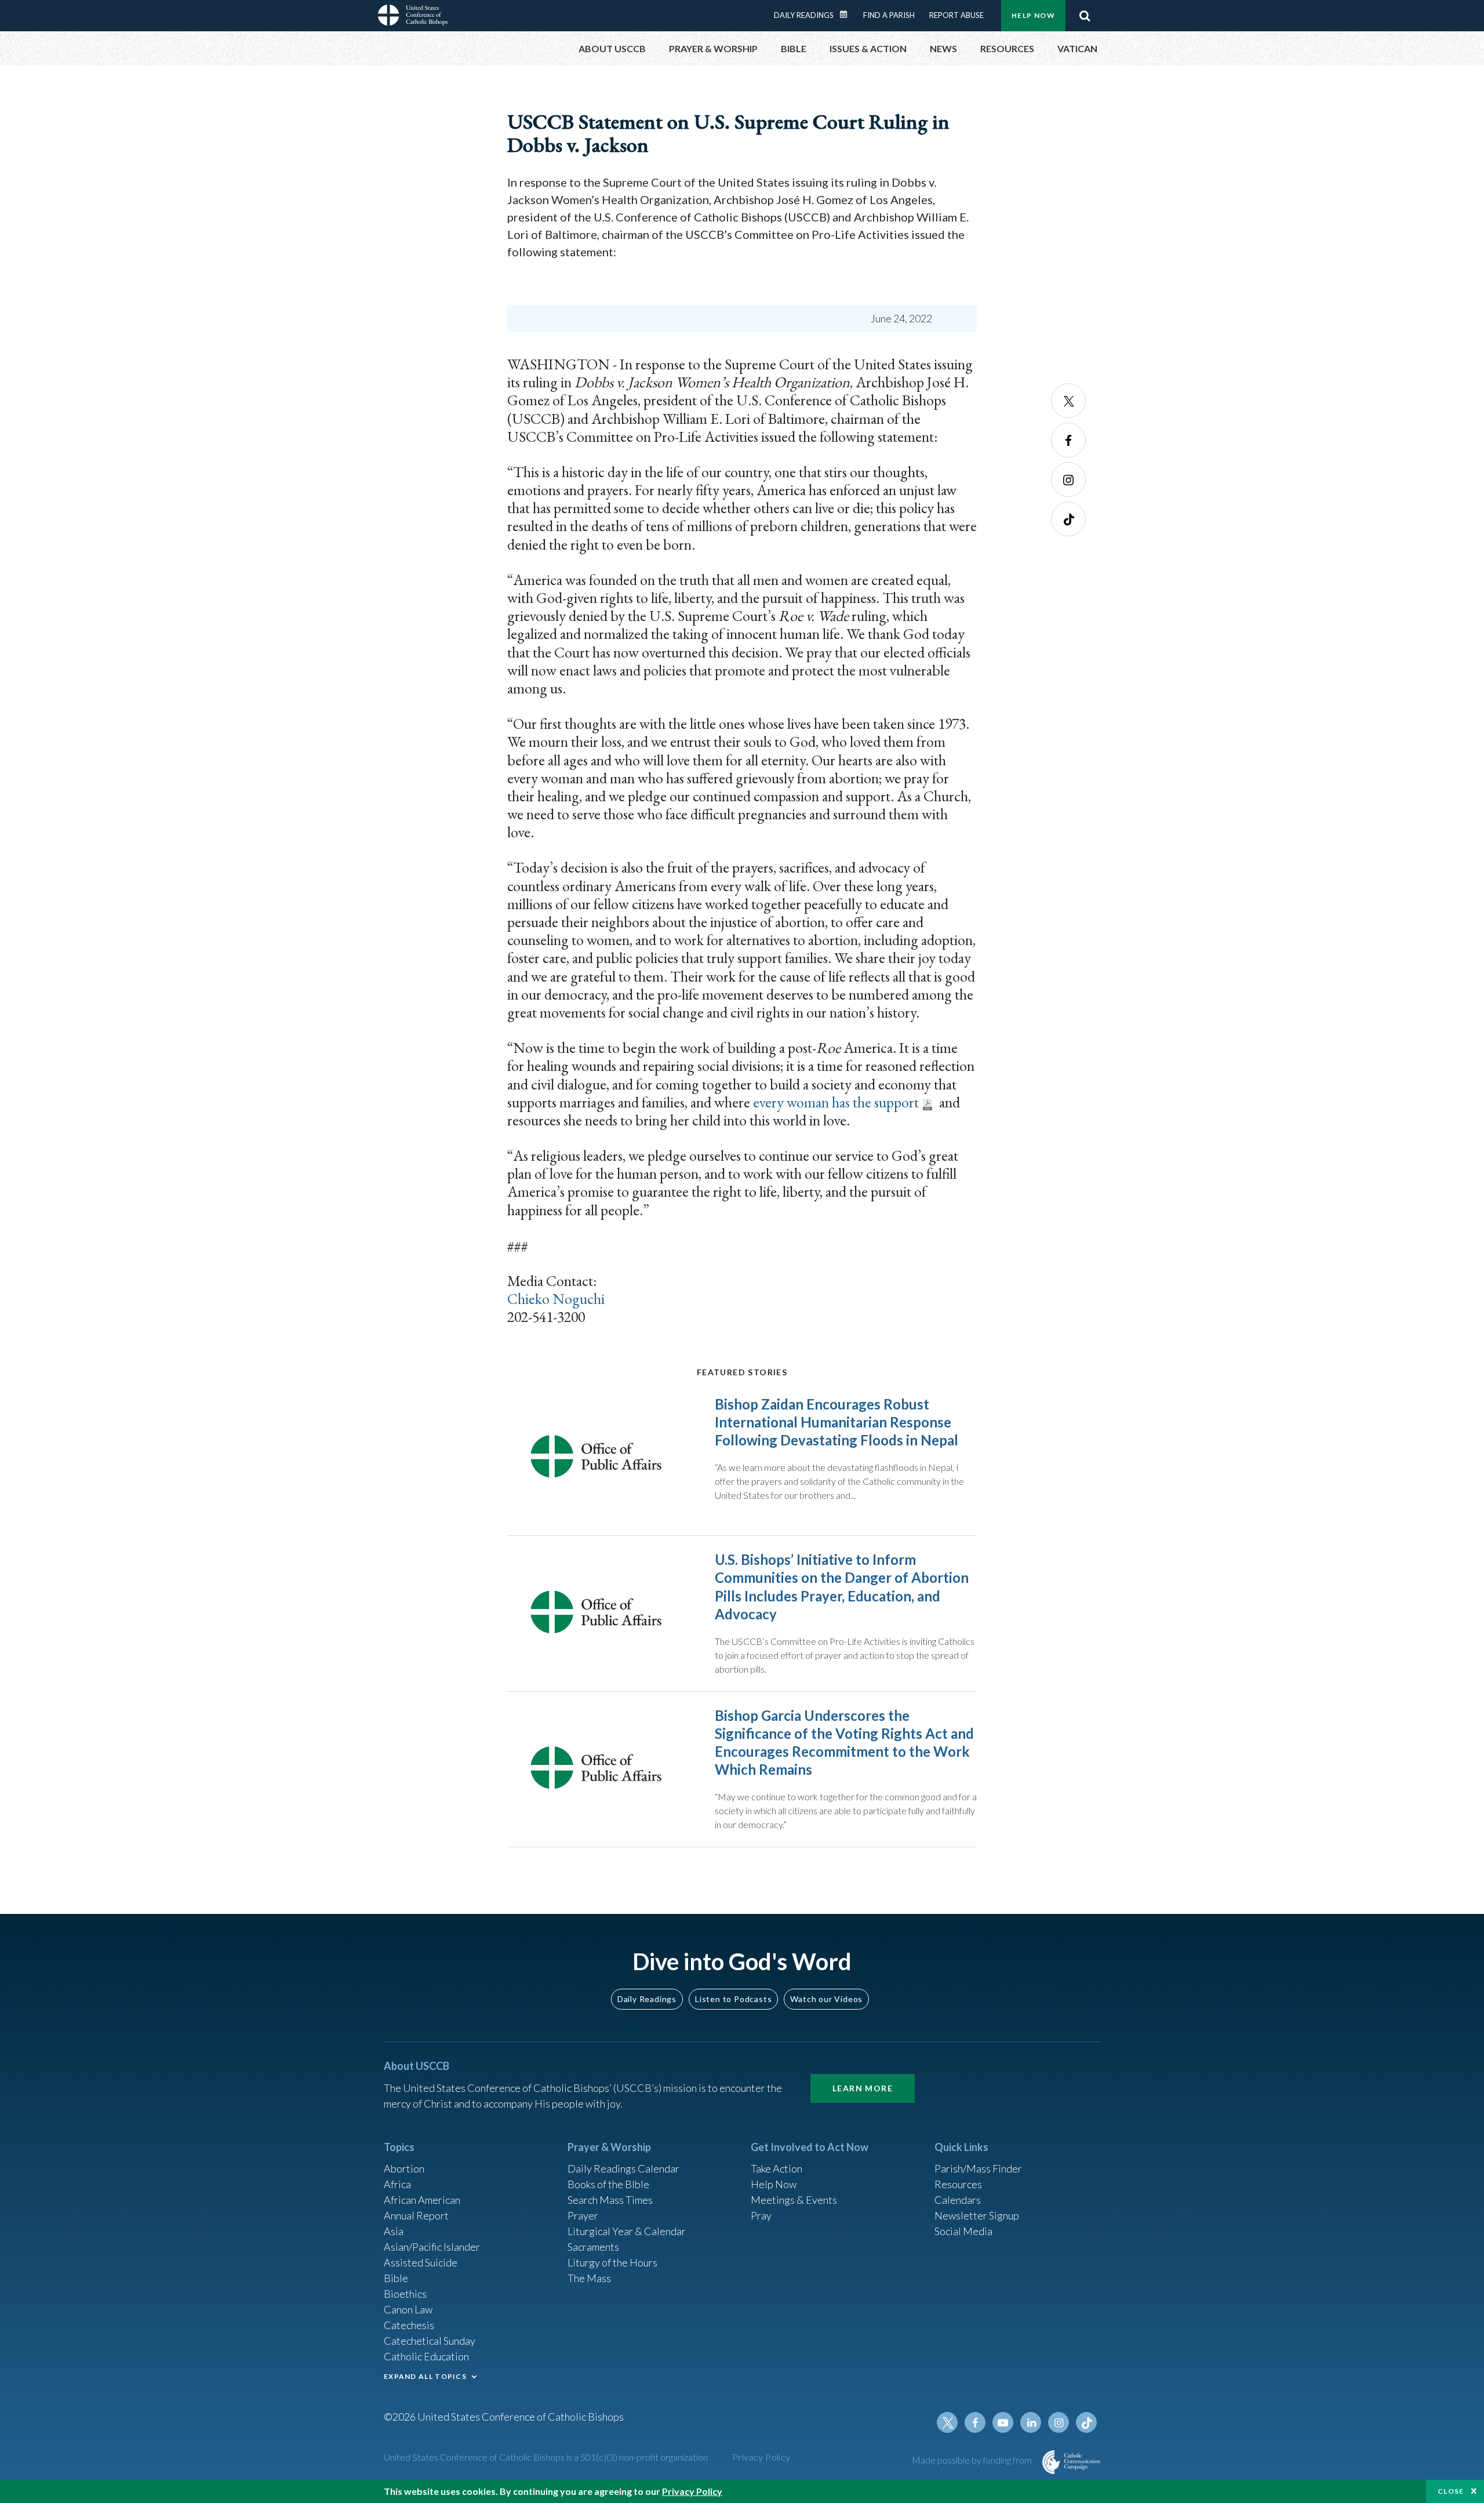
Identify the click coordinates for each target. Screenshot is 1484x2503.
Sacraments (593, 2247)
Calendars (958, 2200)
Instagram (1068, 479)
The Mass (589, 2278)
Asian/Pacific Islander (432, 2247)
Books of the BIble (608, 2184)
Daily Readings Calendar (848, 14)
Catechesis (409, 2325)
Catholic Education (426, 2356)
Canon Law (408, 2309)
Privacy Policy (761, 2457)
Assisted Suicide (421, 2262)
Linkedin (1031, 2422)
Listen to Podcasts (733, 1999)
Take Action (776, 2168)
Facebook (1068, 440)
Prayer (583, 2215)
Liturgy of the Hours (612, 2262)
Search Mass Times (610, 2200)
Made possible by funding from (973, 2460)
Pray (761, 2215)
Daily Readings (804, 15)
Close (1451, 2491)
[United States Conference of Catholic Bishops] (413, 17)
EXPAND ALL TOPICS (425, 2376)
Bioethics (405, 2294)
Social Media (963, 2231)
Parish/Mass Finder (978, 2168)
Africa (397, 2184)
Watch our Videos (826, 1999)
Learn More (863, 2088)
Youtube (1003, 2422)
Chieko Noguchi (556, 1299)
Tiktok (1068, 519)
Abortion (404, 2168)
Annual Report (416, 2215)
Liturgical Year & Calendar (627, 2231)
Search (1085, 16)
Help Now (1033, 15)
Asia (394, 2231)
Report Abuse (956, 15)
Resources (958, 2184)
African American (422, 2200)
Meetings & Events (794, 2200)
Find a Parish (889, 15)
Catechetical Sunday (430, 2341)
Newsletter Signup (977, 2215)
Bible (396, 2278)
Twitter (1068, 401)
